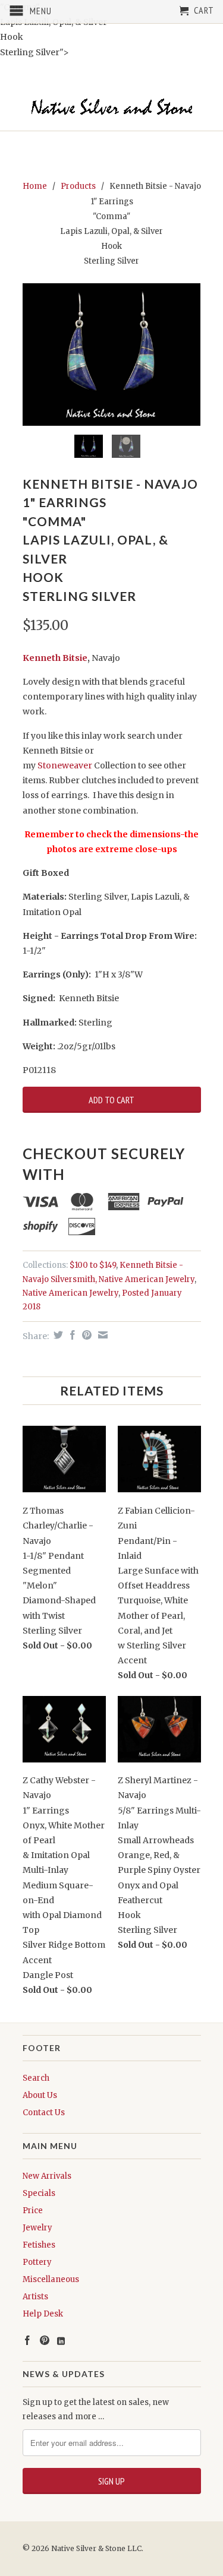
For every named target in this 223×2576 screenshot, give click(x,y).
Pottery (37, 2262)
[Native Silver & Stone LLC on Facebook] (27, 2340)
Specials (39, 2193)
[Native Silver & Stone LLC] (112, 107)
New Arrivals (47, 2176)
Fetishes (39, 2245)
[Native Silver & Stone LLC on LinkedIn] (61, 2341)
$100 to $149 (93, 1265)
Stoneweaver (65, 765)
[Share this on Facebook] (71, 1335)
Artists (35, 2297)
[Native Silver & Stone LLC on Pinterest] (45, 2340)
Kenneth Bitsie (55, 658)
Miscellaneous (51, 2279)
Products (78, 186)
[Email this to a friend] (101, 1335)
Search (36, 2078)
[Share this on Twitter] (57, 1335)
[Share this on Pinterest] (85, 1335)
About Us (40, 2095)
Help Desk (43, 2314)
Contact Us (44, 2113)
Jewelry (37, 2228)
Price (33, 2211)
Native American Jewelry (70, 1293)
